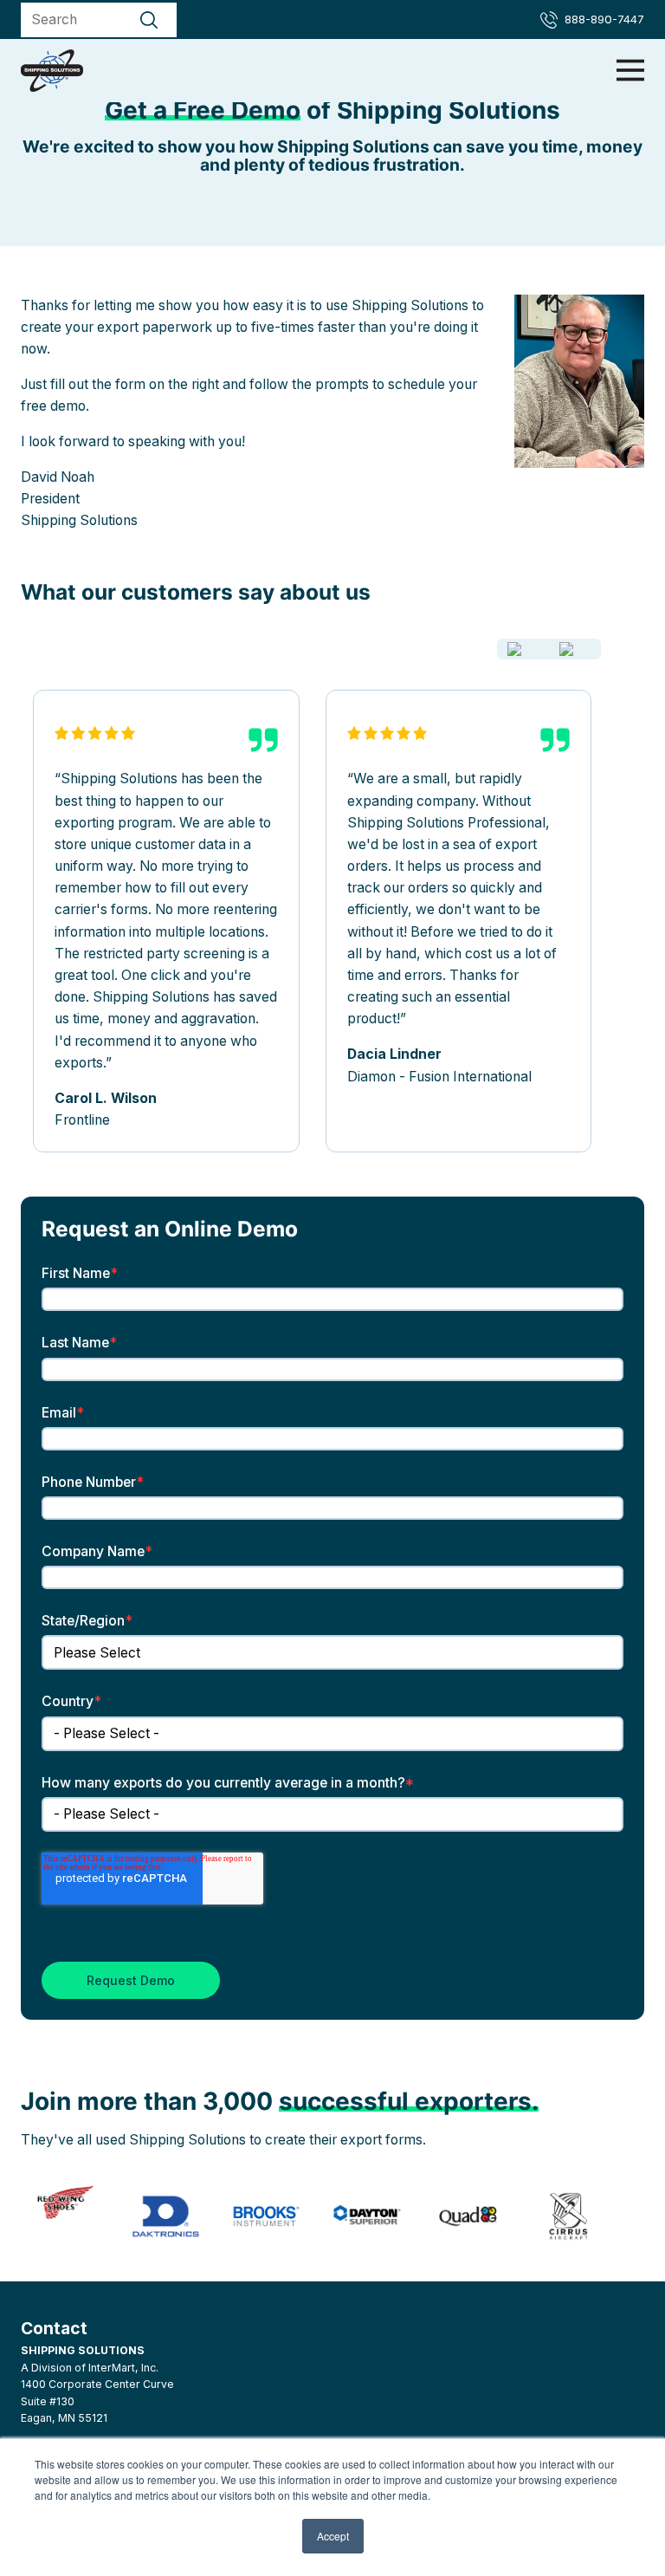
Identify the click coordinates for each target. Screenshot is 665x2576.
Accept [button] (333, 2536)
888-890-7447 (604, 19)
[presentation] (523, 649)
